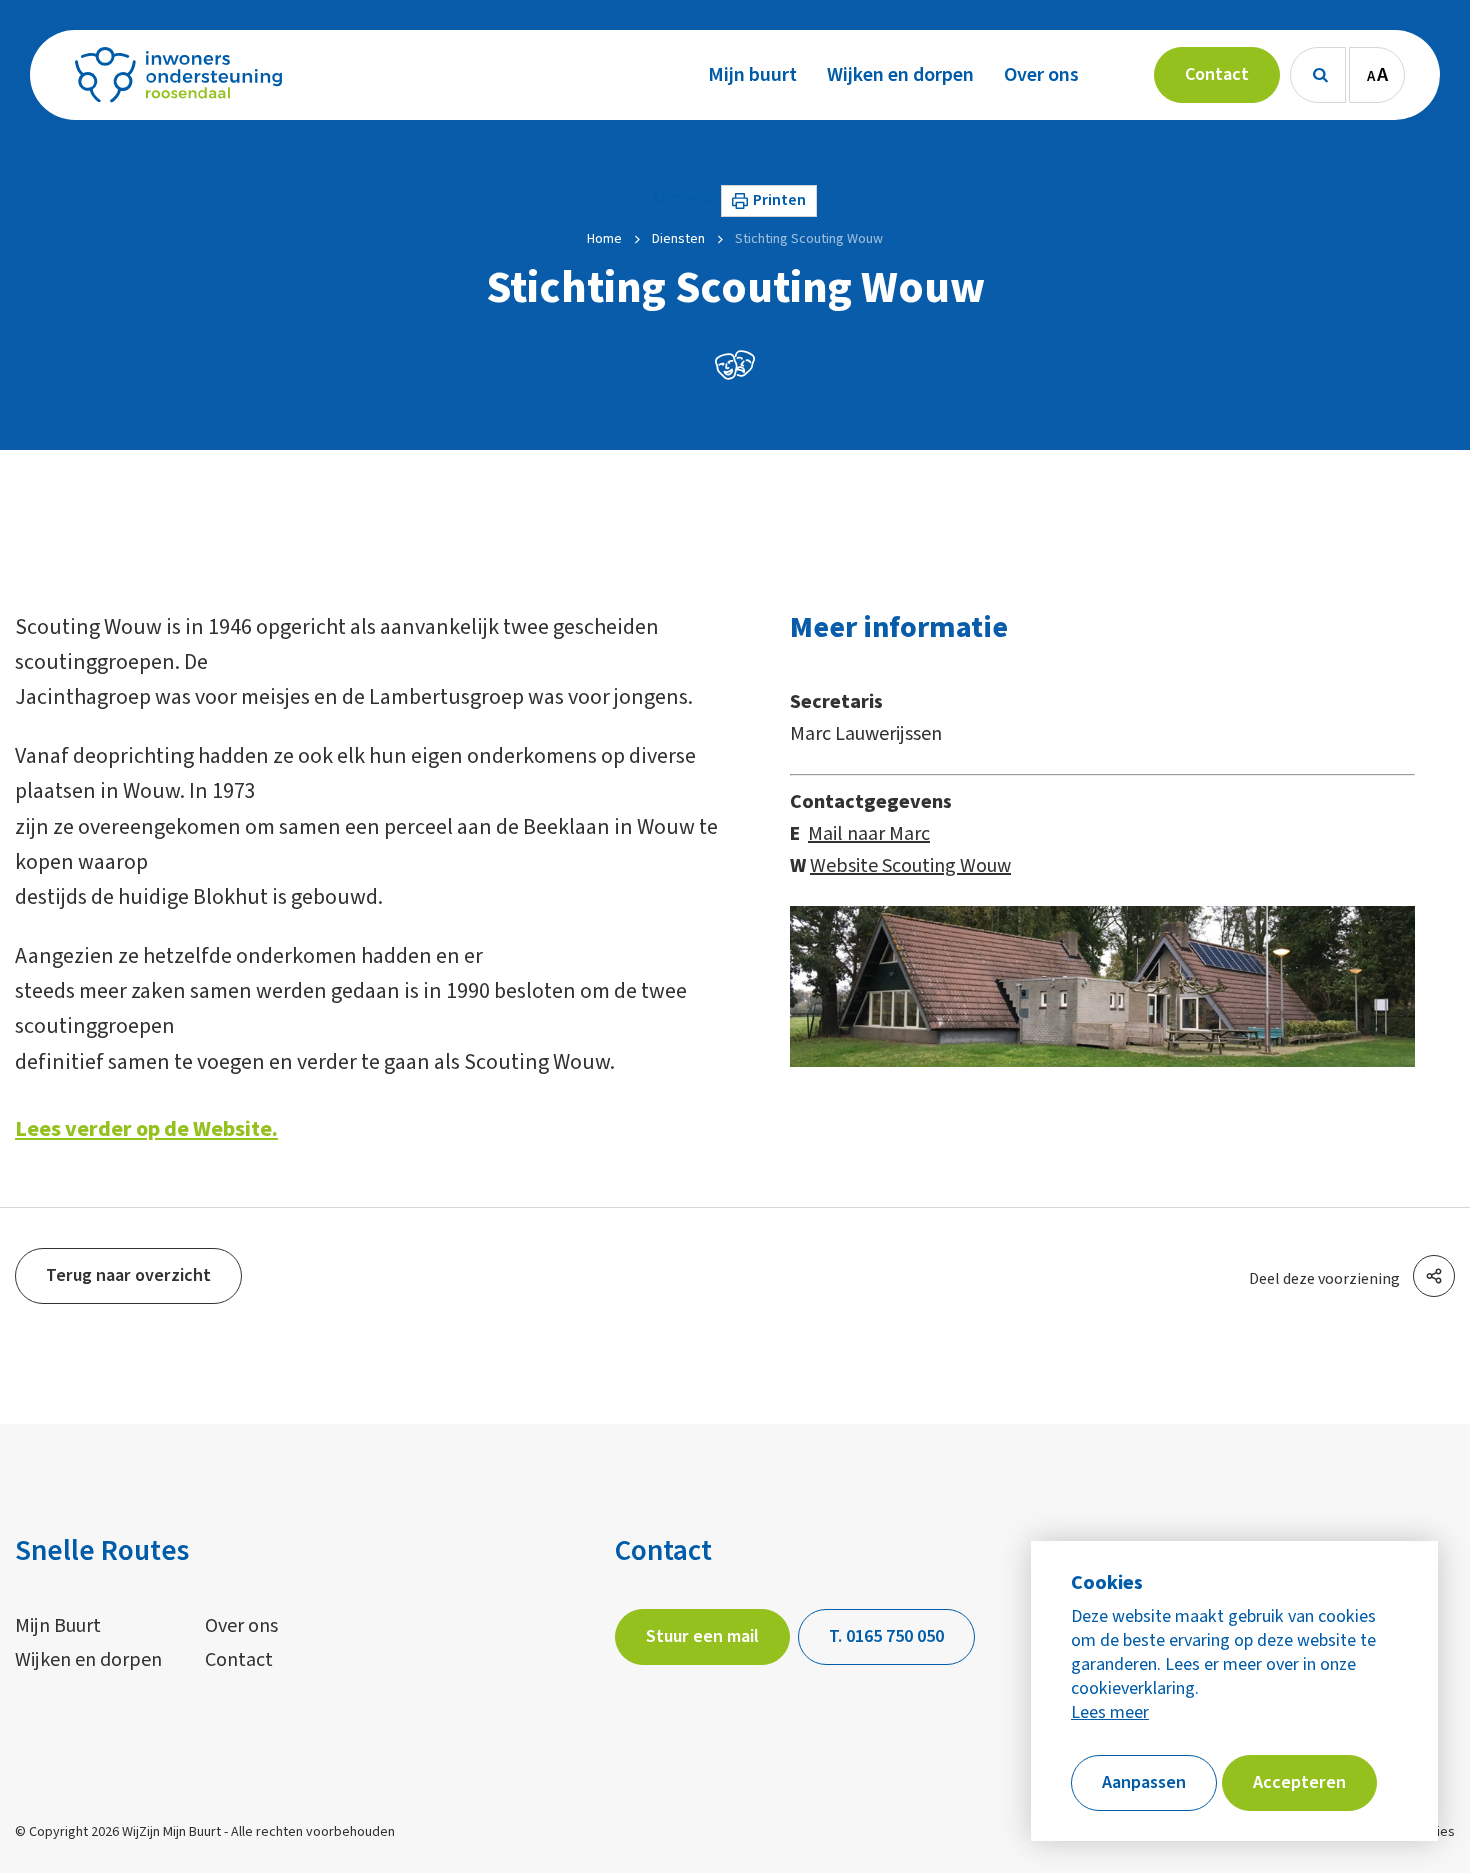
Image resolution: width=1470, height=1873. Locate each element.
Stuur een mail (702, 1636)
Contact (239, 1660)
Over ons (241, 1626)
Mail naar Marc (869, 834)
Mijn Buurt (58, 1626)
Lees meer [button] (1110, 1713)
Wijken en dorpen (88, 1660)
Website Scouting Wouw (910, 866)
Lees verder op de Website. (146, 1129)
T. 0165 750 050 (886, 1636)
